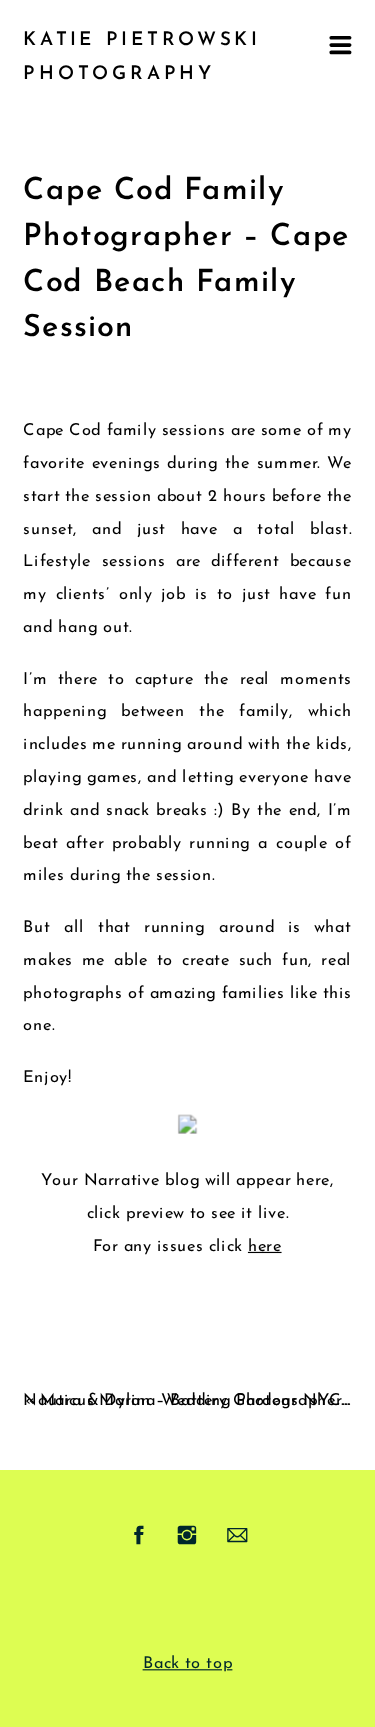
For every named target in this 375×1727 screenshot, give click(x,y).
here (265, 1247)
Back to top (188, 1664)
